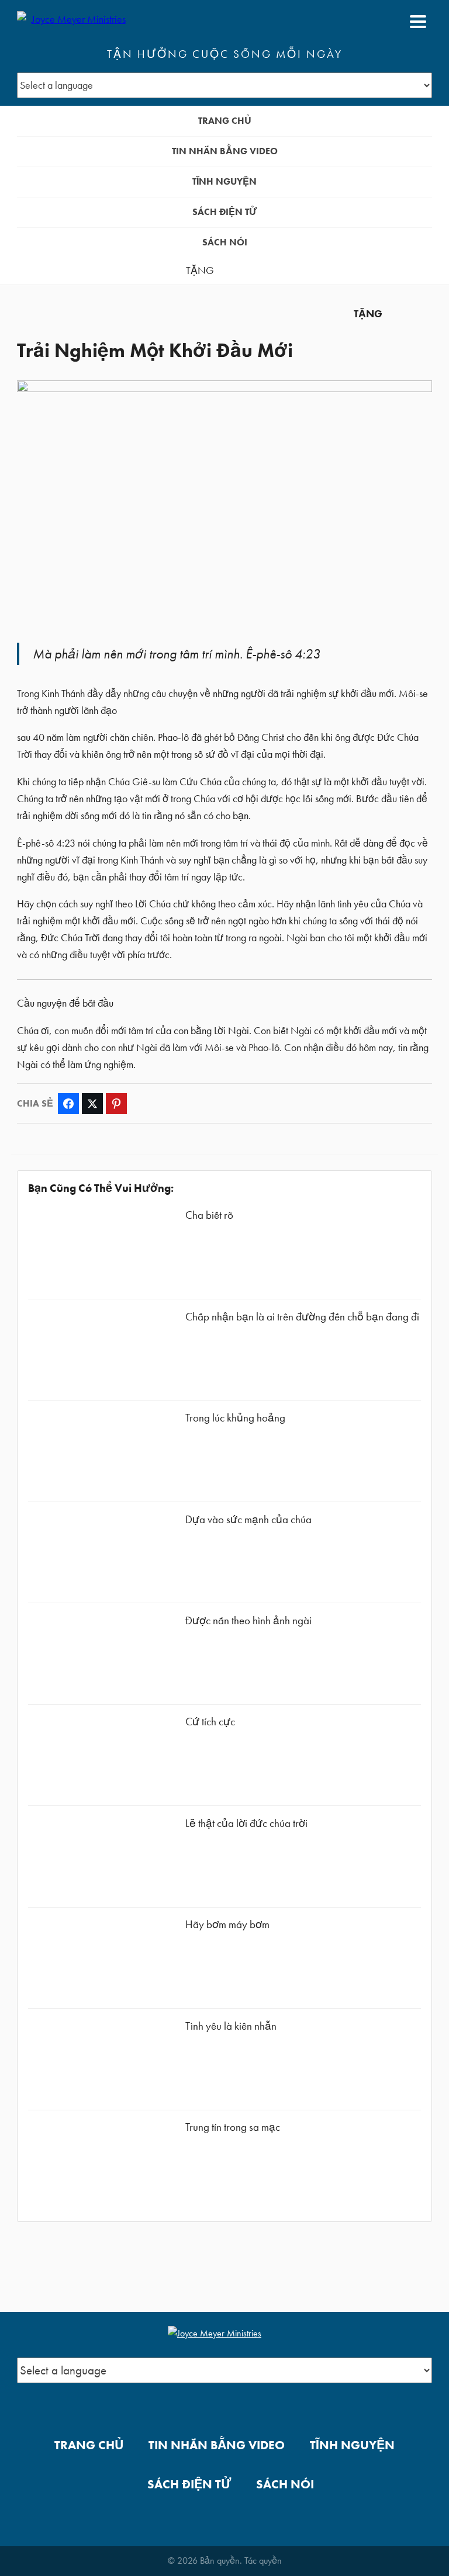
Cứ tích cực (210, 1722)
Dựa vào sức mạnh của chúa (248, 1519)
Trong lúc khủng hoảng (235, 1418)
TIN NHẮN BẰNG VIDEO (225, 151)
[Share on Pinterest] (116, 1104)
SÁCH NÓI (225, 242)
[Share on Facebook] (68, 1104)
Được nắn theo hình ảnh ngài (248, 1620)
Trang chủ (225, 121)
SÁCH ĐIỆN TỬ (224, 212)
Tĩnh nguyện (224, 181)
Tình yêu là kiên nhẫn (231, 2026)
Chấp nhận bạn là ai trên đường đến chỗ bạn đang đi (302, 1317)
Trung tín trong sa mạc (233, 2127)
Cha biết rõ (209, 1215)
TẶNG (200, 271)
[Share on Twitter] (92, 1104)
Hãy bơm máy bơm (227, 1924)
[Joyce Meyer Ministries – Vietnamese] (74, 22)
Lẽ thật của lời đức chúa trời (246, 1823)
